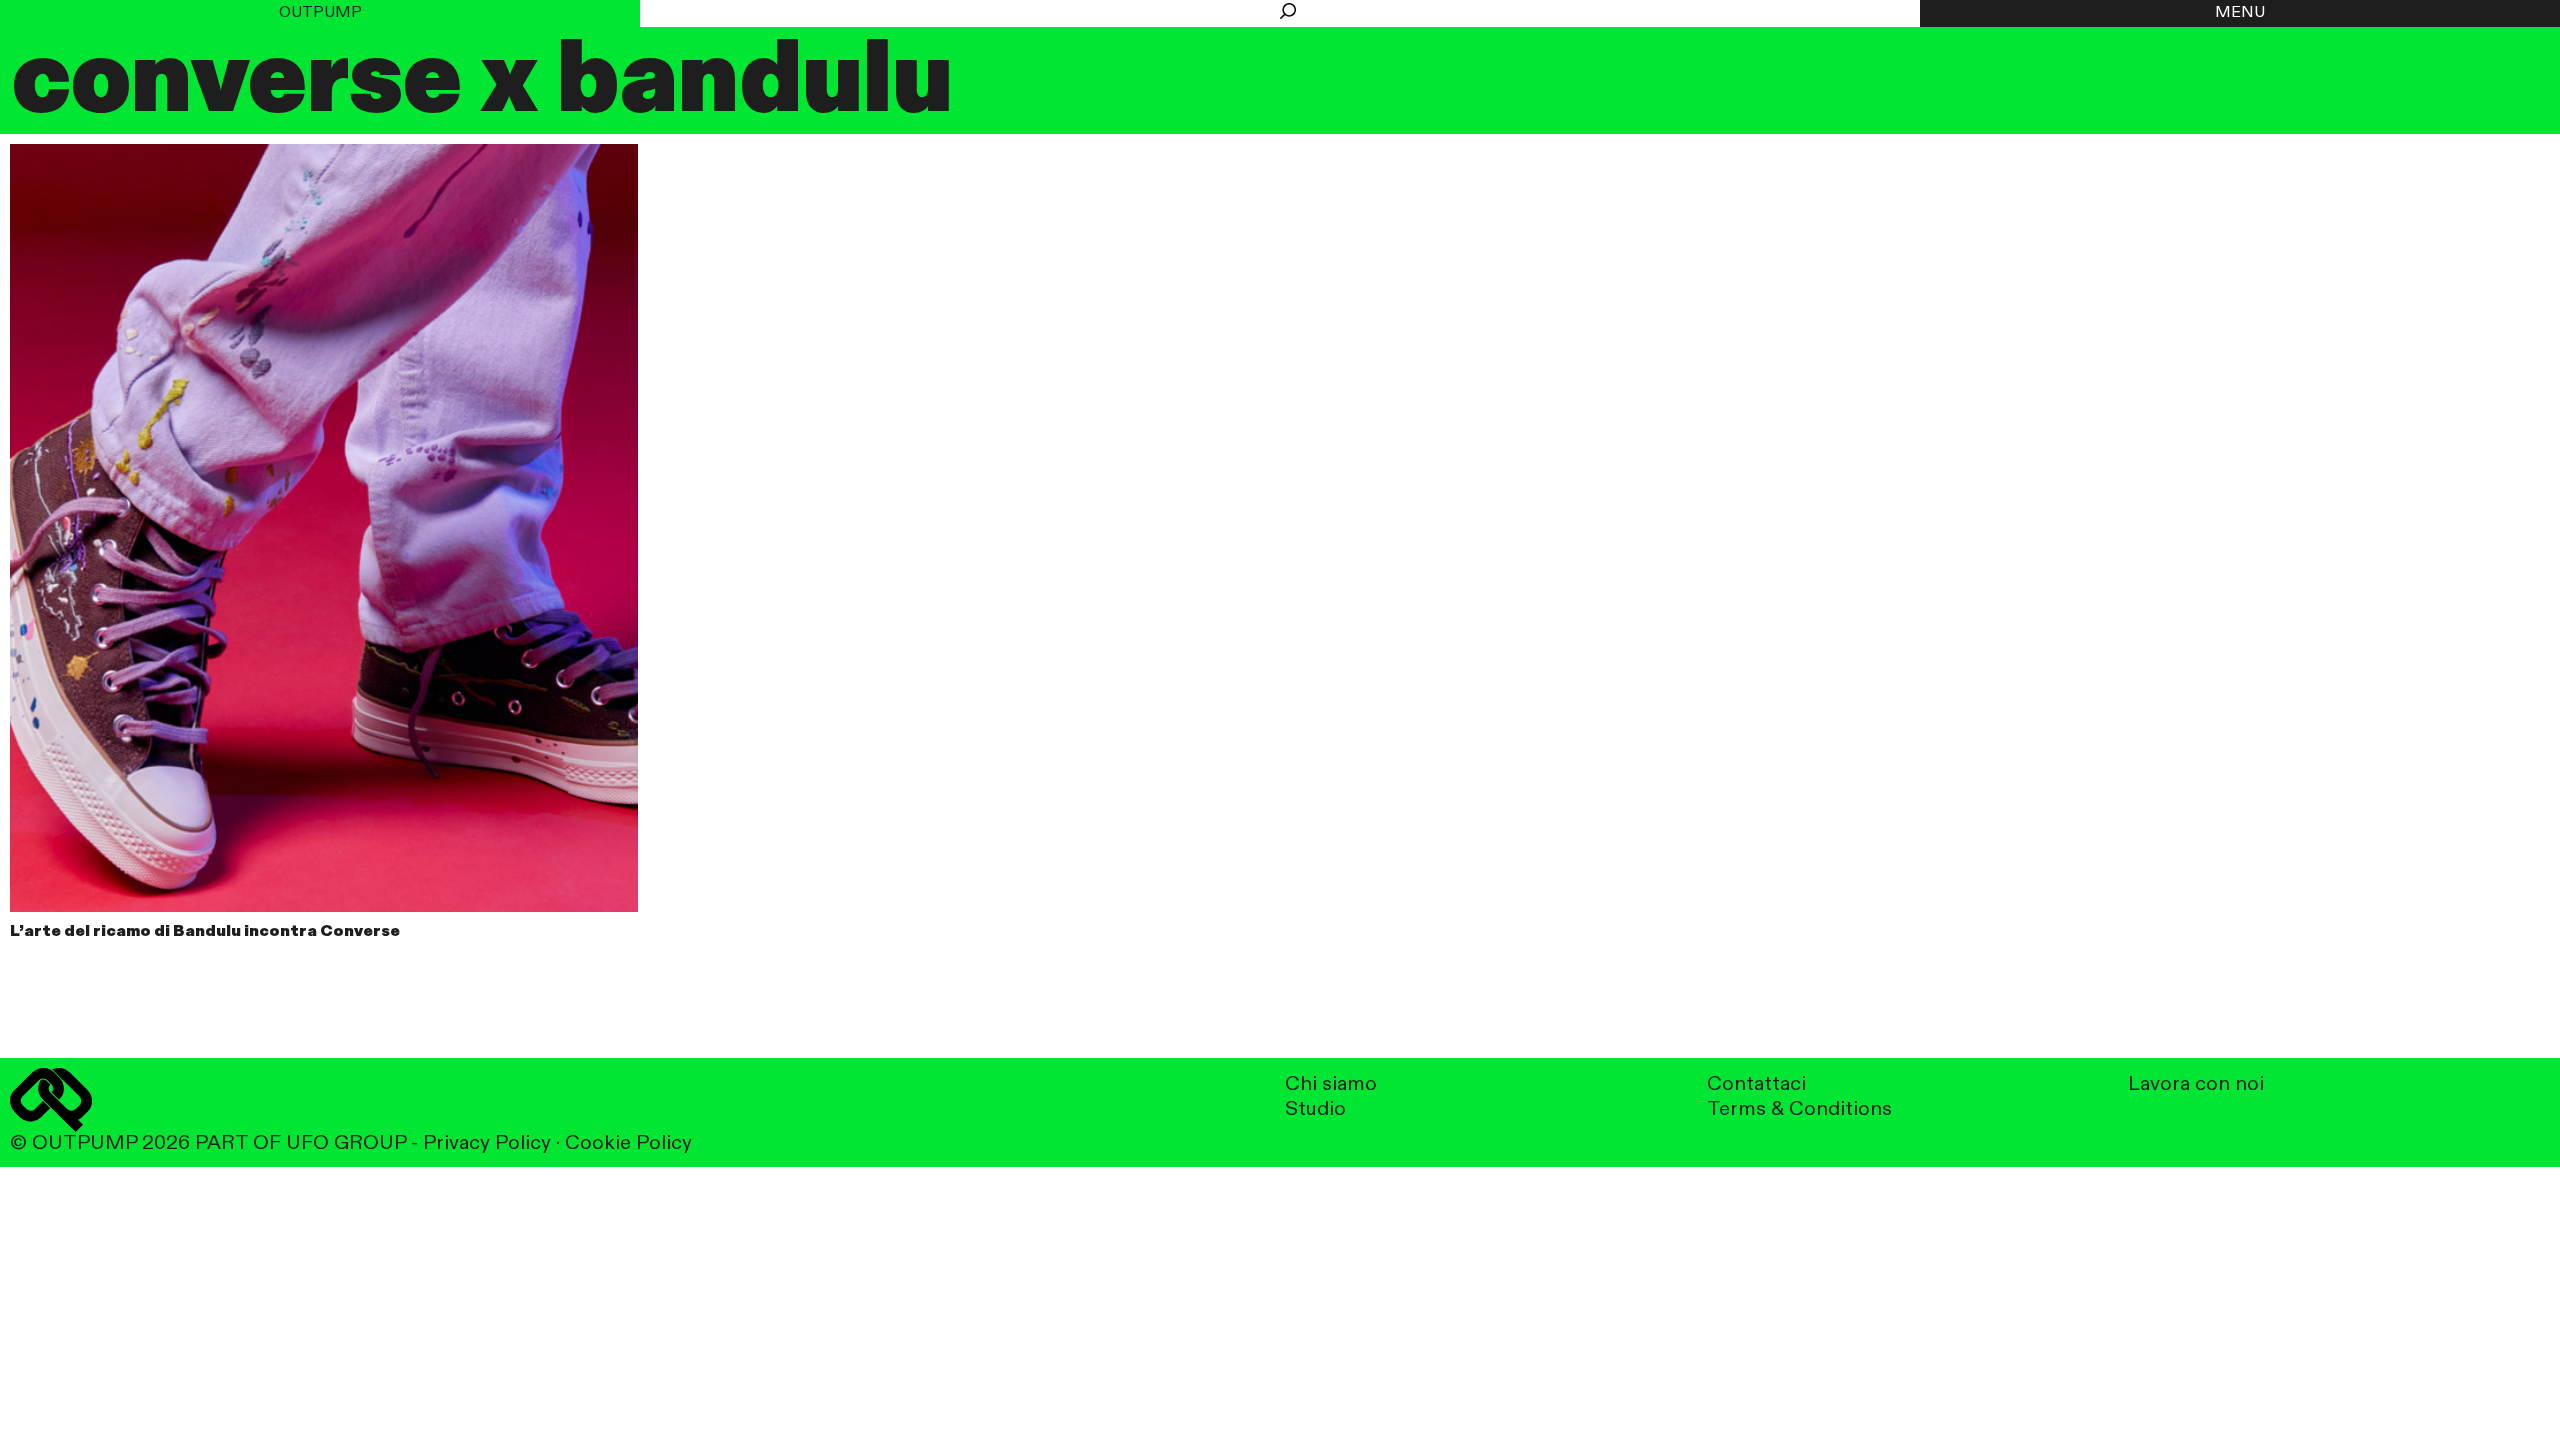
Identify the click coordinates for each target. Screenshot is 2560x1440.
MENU (2240, 13)
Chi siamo (1331, 1084)
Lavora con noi (2196, 1084)
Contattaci (1756, 1084)
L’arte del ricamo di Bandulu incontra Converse (205, 932)
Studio (1315, 1109)
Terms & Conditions (1799, 1109)
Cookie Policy (628, 1143)
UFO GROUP (346, 1143)
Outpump (320, 13)
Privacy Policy (487, 1143)
